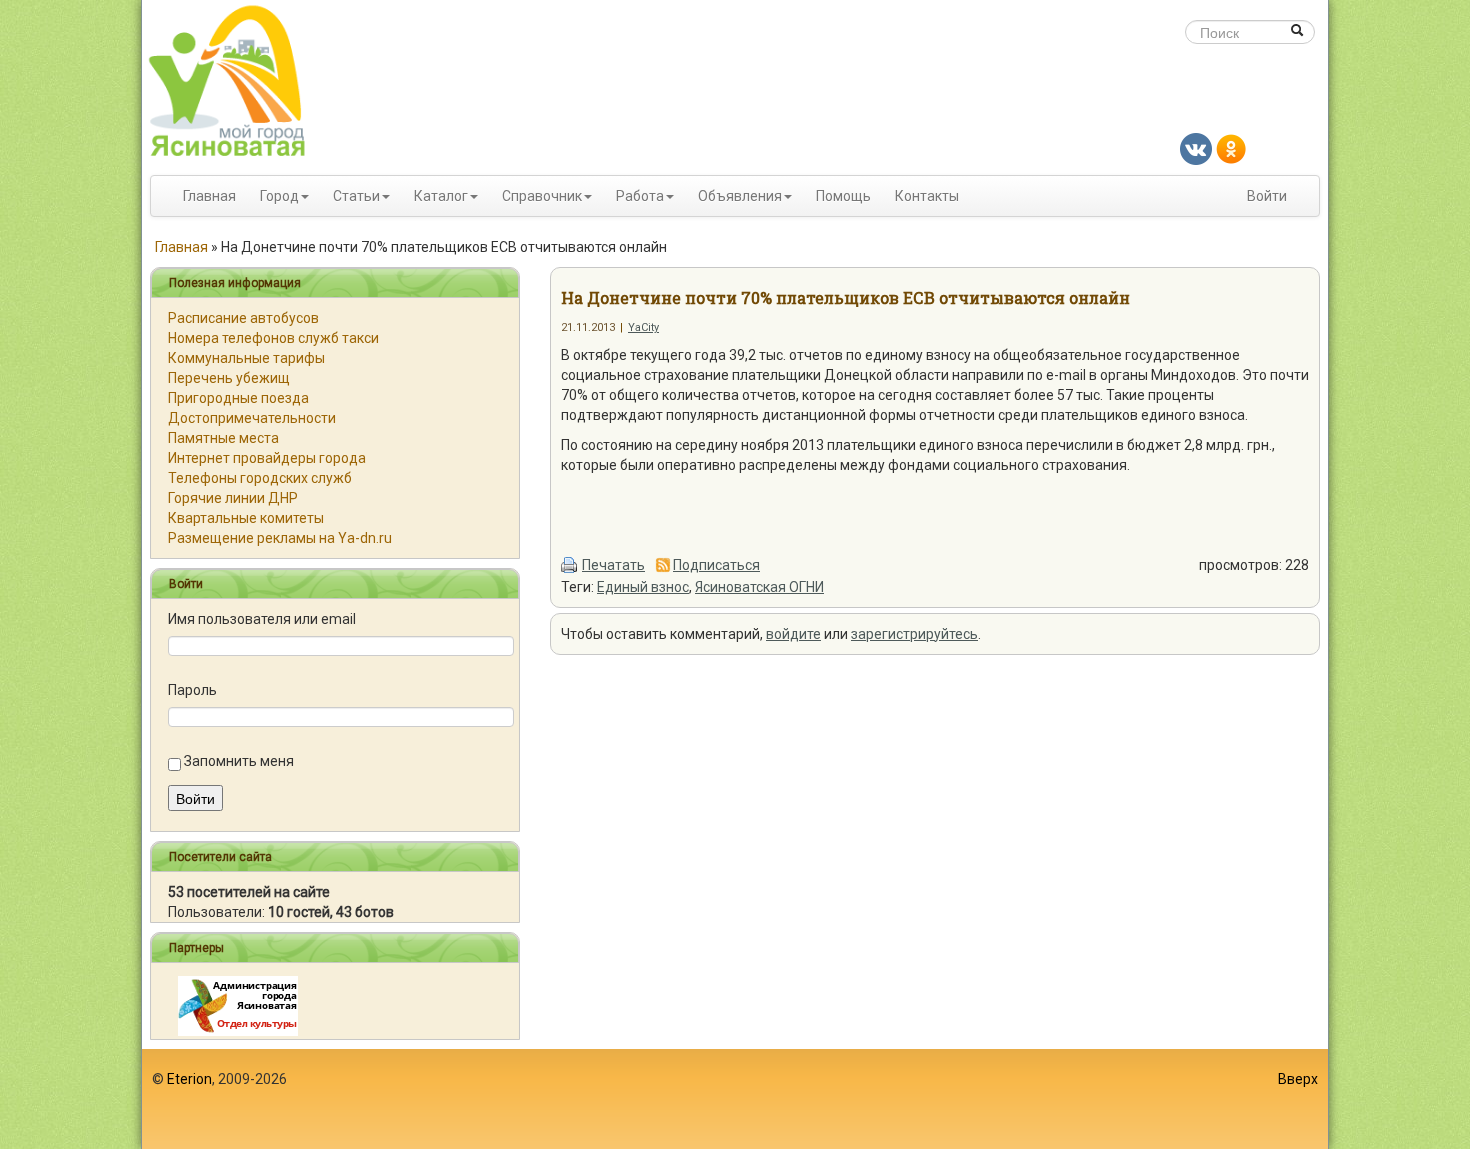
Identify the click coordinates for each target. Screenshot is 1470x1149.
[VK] (1196, 148)
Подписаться (716, 565)
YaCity (643, 327)
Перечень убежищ (229, 378)
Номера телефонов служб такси (273, 338)
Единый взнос (643, 587)
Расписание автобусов (243, 318)
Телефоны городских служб (260, 478)
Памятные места (223, 438)
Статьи (356, 196)
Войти (1267, 196)
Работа (640, 196)
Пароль (192, 690)
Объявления (740, 196)
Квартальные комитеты (246, 518)
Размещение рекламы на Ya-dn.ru (280, 538)
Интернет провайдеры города (267, 458)
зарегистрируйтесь (914, 634)
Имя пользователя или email (262, 619)
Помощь (843, 196)
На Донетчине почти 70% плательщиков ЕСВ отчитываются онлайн (845, 297)
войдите (793, 634)
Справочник (542, 196)
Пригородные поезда (238, 398)
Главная (209, 196)
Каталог (441, 196)
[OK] (1231, 148)
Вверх (1298, 1079)
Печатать (613, 565)
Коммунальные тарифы (246, 358)
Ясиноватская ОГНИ (759, 587)
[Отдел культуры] (238, 1005)
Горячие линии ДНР (233, 498)
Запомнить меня (239, 761)
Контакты (927, 196)
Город (279, 196)
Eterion (189, 1079)
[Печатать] (570, 565)
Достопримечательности (252, 418)
